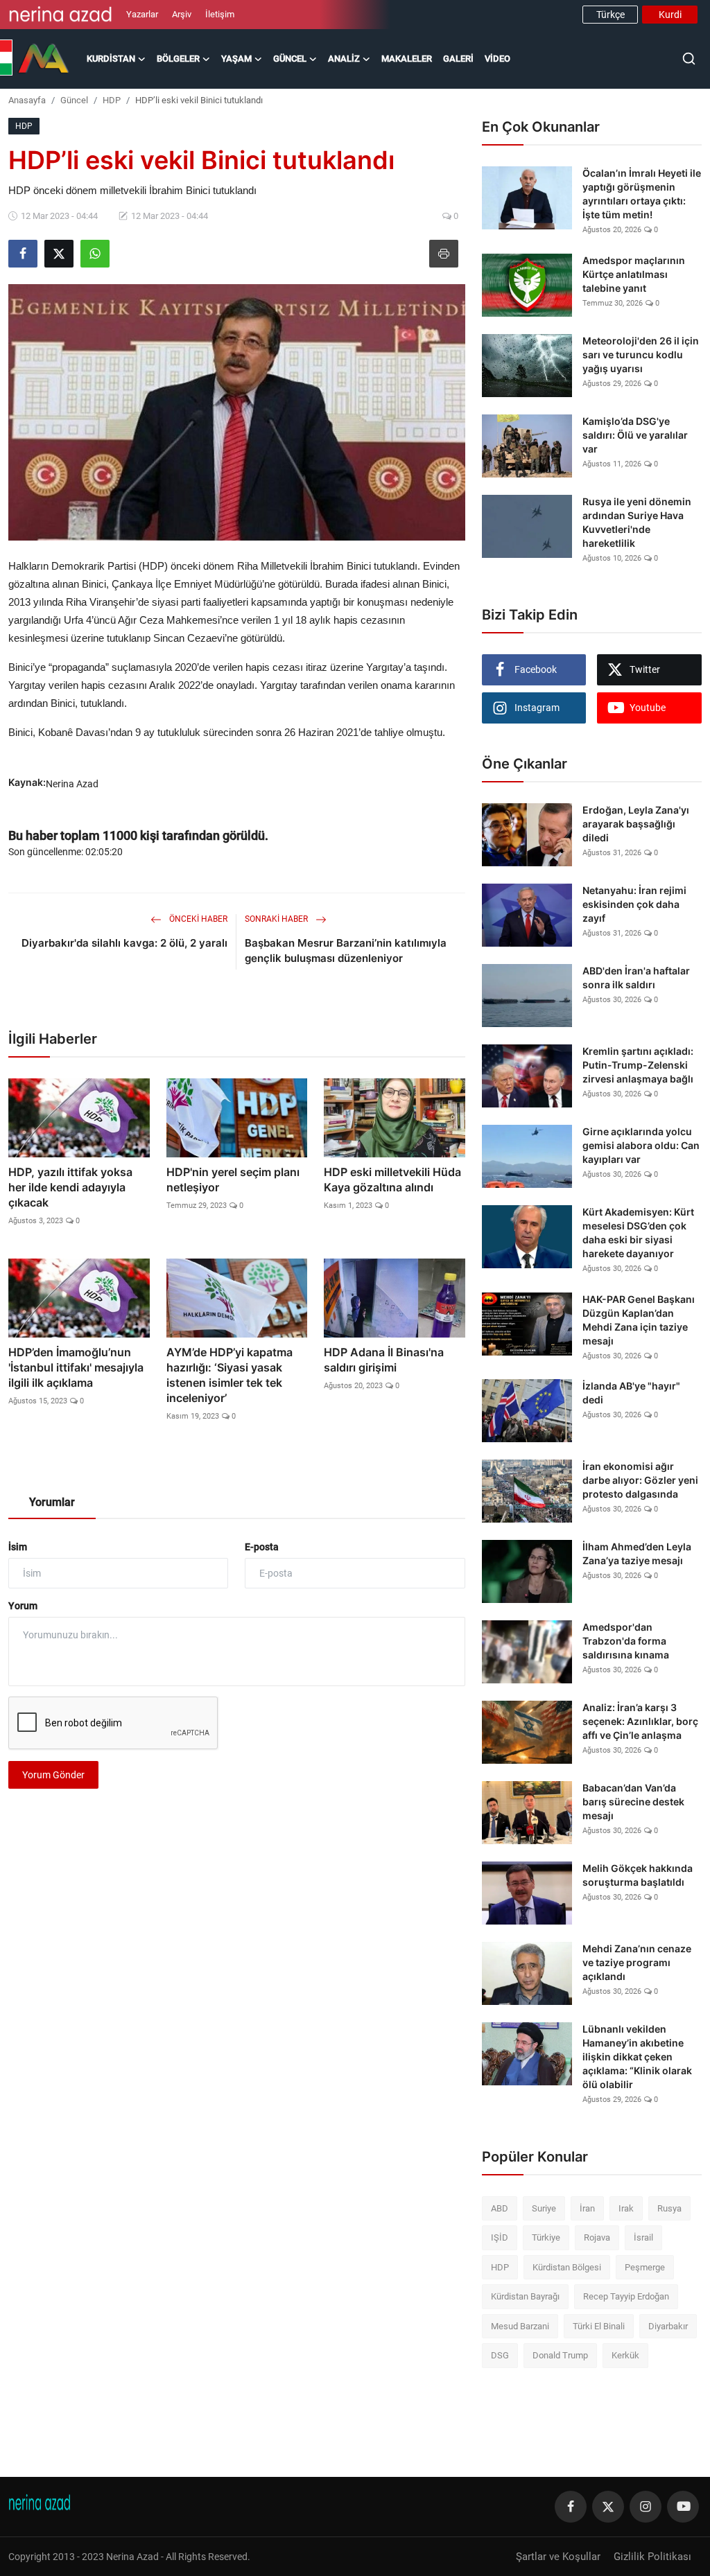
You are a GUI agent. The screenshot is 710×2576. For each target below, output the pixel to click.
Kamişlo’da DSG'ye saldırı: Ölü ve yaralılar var (635, 435)
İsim (18, 1547)
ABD (500, 2208)
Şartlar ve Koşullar (558, 2557)
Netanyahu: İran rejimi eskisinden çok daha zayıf (634, 904)
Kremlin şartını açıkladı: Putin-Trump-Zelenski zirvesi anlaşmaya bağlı (638, 1065)
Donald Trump (560, 2355)
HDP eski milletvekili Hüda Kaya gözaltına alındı (392, 1180)
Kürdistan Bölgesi (567, 2267)
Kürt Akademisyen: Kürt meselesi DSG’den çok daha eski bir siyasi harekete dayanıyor (638, 1233)
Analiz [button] (344, 59)
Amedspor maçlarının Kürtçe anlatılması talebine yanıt (634, 274)
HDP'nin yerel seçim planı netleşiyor (233, 1180)
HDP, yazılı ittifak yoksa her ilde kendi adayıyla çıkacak (70, 1187)
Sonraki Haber (277, 919)
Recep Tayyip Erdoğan (626, 2296)
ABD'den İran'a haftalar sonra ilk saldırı (636, 978)
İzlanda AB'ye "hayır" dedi (631, 1393)
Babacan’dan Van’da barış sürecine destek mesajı (633, 1802)
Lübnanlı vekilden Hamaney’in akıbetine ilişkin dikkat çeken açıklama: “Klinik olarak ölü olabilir (637, 2057)
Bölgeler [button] (178, 59)
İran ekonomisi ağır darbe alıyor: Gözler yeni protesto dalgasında (640, 1480)
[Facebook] (571, 2507)
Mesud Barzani (520, 2326)
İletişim (220, 14)
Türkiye (546, 2237)
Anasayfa (27, 100)
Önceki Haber (197, 919)
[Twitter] (608, 2507)
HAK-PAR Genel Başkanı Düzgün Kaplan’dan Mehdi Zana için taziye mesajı (639, 1320)
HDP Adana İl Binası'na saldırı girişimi (384, 1360)
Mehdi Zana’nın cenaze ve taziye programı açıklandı (637, 1962)
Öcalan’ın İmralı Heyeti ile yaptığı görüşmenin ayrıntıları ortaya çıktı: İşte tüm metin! (642, 194)
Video (497, 59)
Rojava (597, 2237)
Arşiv (182, 14)
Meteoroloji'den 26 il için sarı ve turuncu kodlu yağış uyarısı (641, 354)
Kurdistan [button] (111, 59)
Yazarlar (142, 14)
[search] (689, 59)
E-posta (262, 1547)
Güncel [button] (290, 59)
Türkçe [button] (611, 15)
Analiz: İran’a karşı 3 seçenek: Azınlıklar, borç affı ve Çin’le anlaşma (640, 1721)
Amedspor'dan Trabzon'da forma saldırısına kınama (626, 1641)
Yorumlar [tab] (52, 1502)
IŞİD (500, 2237)
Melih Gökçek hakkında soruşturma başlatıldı (638, 1875)
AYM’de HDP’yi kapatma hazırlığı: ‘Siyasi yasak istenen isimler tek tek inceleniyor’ (230, 1375)
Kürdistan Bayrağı (525, 2296)
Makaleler (407, 59)
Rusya (669, 2208)
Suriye (544, 2208)
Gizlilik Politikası (652, 2557)
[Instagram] (646, 2507)
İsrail (643, 2237)
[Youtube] (683, 2507)
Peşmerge (645, 2267)
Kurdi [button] (670, 15)
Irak (626, 2208)
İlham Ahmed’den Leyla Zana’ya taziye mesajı (637, 1553)
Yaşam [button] (236, 59)
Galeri (458, 59)
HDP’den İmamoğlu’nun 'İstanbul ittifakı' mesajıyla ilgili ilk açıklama (76, 1367)
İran (587, 2208)
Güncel (74, 100)
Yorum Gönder (53, 1775)
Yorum (23, 1606)
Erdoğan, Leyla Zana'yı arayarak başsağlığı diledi (636, 824)
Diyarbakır (668, 2326)
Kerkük (625, 2355)
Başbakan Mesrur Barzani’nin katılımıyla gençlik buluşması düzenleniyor (346, 950)
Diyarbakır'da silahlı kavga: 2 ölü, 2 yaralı (124, 943)
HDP (112, 100)
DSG (500, 2355)
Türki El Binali (599, 2326)
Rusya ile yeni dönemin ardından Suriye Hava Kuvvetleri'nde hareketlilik (637, 522)
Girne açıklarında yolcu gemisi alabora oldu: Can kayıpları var (641, 1145)
